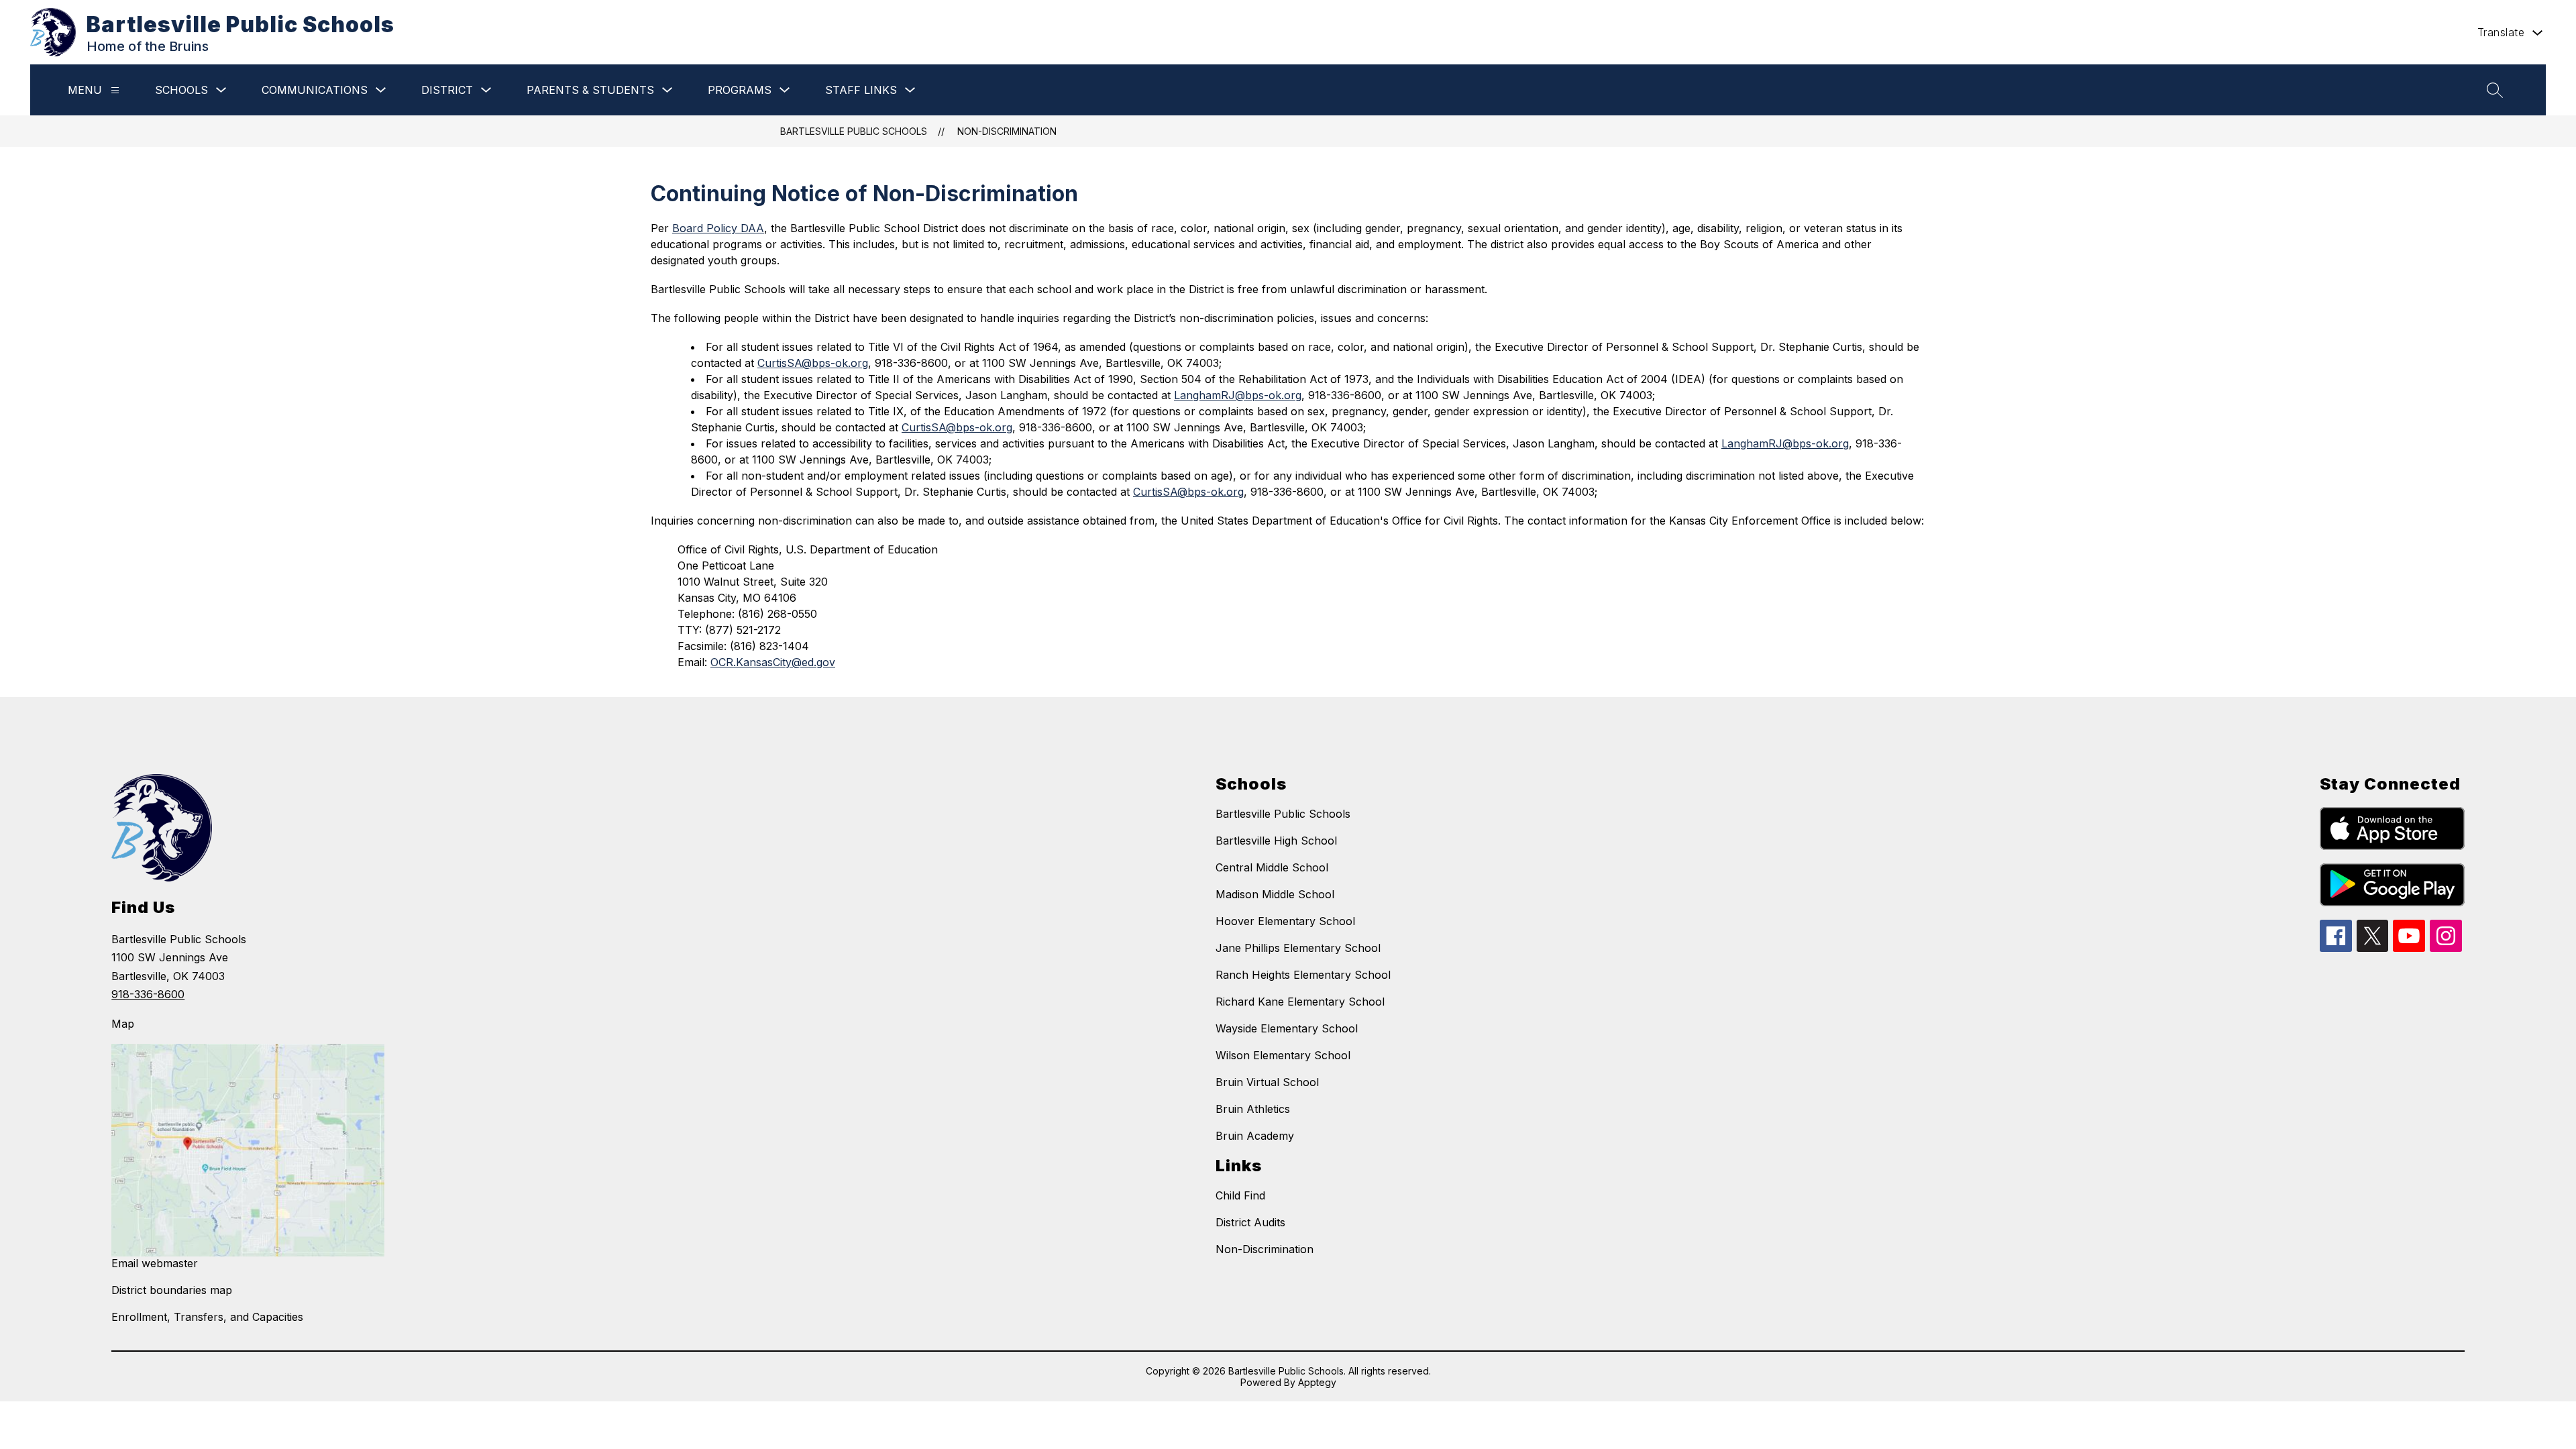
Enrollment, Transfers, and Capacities (207, 1317)
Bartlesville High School (1276, 841)
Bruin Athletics (1253, 1109)
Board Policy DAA (718, 228)
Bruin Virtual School (1267, 1082)
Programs (740, 90)
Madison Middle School (1275, 894)
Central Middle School (1272, 867)
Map (123, 1024)
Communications (315, 90)
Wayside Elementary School (1287, 1028)
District (447, 90)
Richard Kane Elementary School (1300, 1002)
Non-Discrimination (1007, 131)
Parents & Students (590, 90)
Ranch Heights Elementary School (1303, 975)
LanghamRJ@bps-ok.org (1238, 395)
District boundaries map (172, 1290)
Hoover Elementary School (1285, 921)
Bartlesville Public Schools (854, 131)
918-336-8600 (148, 994)
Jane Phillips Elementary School (1298, 948)
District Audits (1250, 1222)
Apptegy (1317, 1382)
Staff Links (861, 90)
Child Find (1240, 1195)
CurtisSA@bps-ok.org (813, 363)
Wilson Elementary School (1283, 1055)
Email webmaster (155, 1263)
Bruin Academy (1255, 1136)
